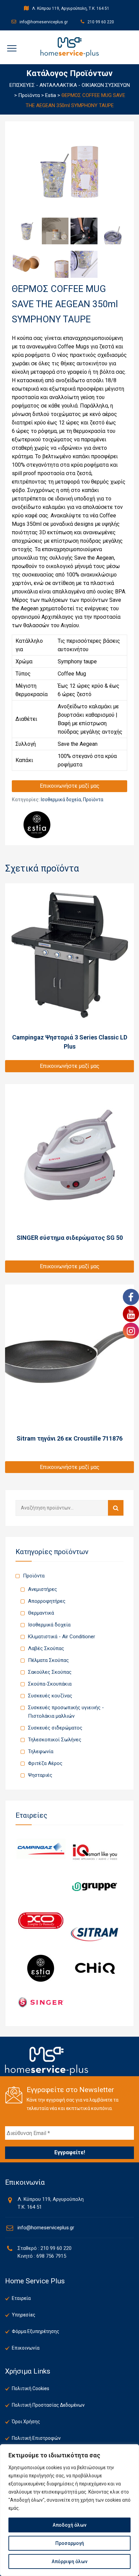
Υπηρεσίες (24, 2315)
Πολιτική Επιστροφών (36, 2438)
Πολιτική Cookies (31, 2388)
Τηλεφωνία (41, 1751)
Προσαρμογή (70, 2543)
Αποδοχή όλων (69, 2525)
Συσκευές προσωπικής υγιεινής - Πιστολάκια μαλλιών (66, 1712)
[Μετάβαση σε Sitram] (95, 1934)
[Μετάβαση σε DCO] (41, 1920)
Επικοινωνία (26, 2348)
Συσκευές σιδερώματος (55, 1728)
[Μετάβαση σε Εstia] (41, 1968)
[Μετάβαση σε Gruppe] (95, 1886)
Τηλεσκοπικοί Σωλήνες (55, 1740)
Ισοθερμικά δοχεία (61, 800)
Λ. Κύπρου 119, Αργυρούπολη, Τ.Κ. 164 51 (70, 8)
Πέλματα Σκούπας (48, 1660)
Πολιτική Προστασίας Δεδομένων (48, 2405)
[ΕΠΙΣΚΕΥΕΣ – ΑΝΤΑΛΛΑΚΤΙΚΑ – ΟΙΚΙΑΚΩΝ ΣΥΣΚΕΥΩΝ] (70, 47)
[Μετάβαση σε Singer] (41, 2002)
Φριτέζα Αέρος (45, 1763)
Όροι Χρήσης (26, 2422)
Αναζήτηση (116, 1508)
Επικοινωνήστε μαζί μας (70, 786)
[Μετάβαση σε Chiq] (95, 1968)
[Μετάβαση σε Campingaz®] (41, 1849)
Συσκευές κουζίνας (50, 1696)
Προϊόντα (93, 800)
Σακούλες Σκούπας (50, 1672)
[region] (69, 2510)
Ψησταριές (40, 1775)
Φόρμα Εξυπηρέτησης (36, 2331)
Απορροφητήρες (47, 1601)
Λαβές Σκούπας (46, 1648)
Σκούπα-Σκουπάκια (50, 1684)
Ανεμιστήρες (43, 1589)
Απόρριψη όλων (69, 2561)
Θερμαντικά (41, 1613)
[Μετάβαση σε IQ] (95, 1852)
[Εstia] (37, 825)
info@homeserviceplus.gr (43, 22)
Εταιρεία (21, 2298)
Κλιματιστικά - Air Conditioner (62, 1637)
